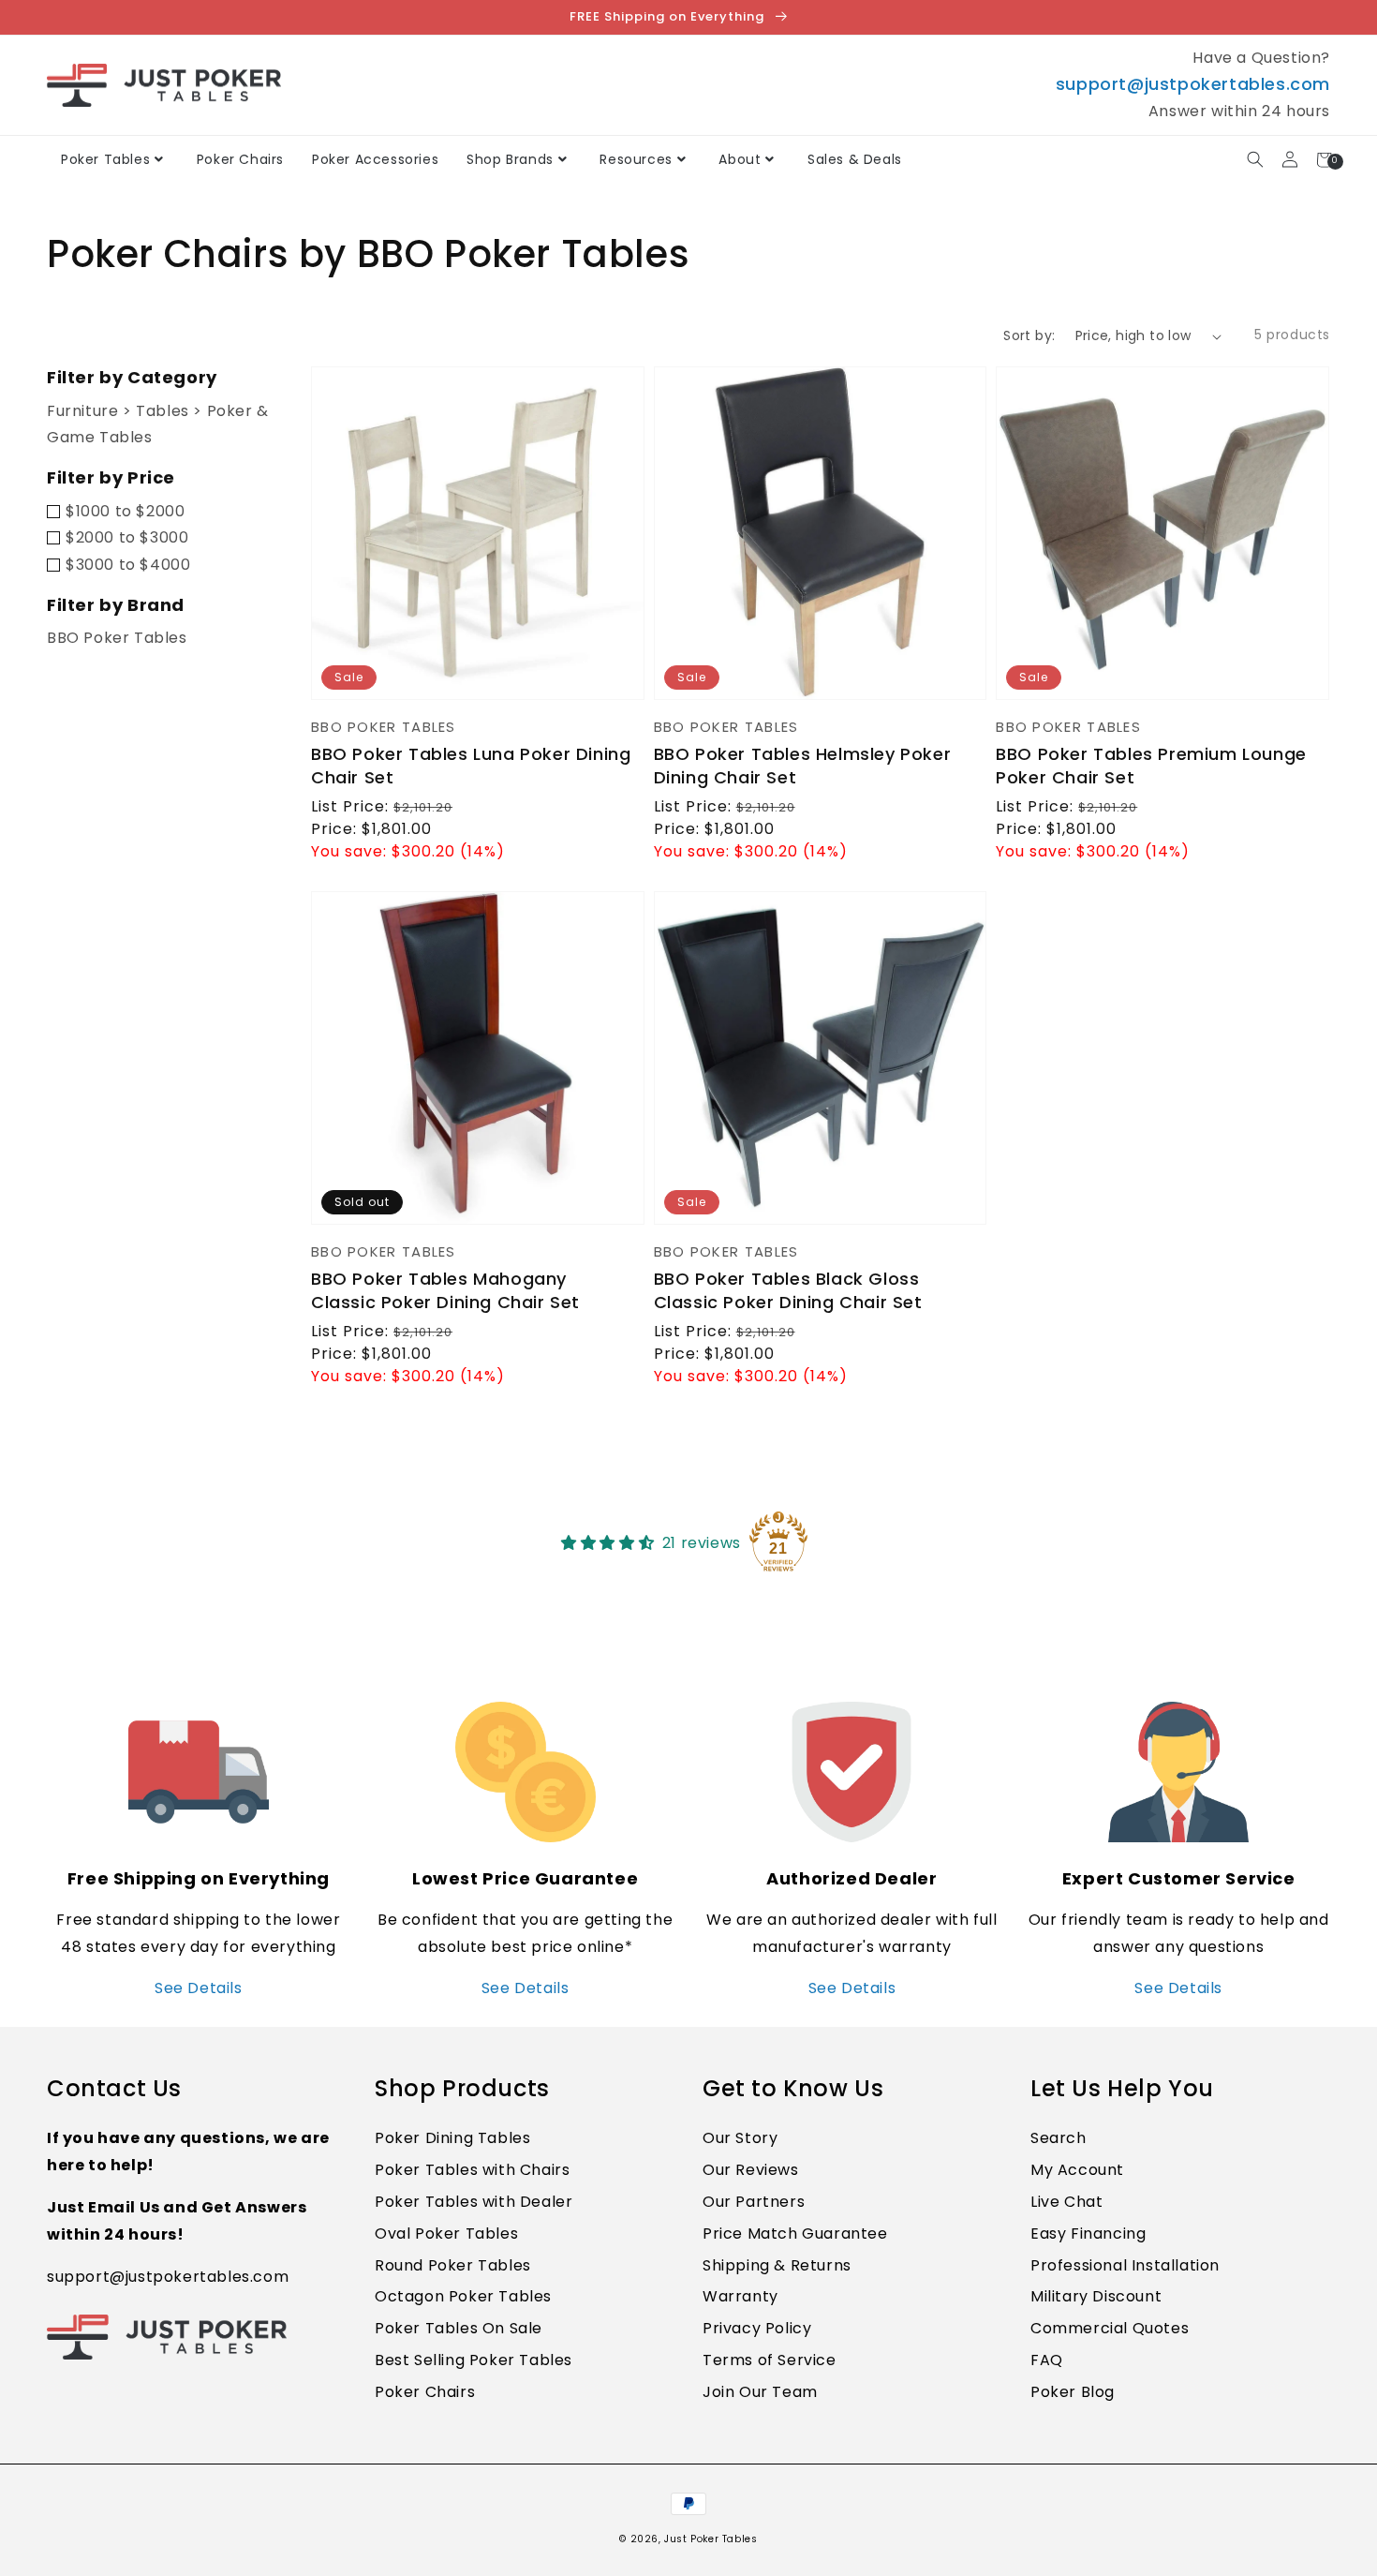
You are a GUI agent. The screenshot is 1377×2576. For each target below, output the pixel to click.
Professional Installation (1125, 2265)
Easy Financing (1088, 2234)
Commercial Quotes (1110, 2328)
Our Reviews (751, 2170)
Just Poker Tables (711, 2539)
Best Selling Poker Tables (474, 2360)
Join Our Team (760, 2392)
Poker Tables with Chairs (472, 2170)
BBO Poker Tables (117, 638)
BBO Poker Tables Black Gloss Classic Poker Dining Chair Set (788, 1290)
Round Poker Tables (453, 2265)
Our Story (740, 2138)
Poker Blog (1073, 2392)
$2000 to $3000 (127, 537)
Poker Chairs (425, 2392)
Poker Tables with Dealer (474, 2202)
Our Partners (754, 2202)
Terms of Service (770, 2360)
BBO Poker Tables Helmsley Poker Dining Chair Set (803, 766)
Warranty (740, 2296)
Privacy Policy (757, 2328)
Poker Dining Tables (452, 2138)
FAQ (1047, 2360)
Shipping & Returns (777, 2265)
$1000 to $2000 (125, 511)
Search (1059, 2138)
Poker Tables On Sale (459, 2328)
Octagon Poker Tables (463, 2296)
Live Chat (1066, 2202)
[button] (1255, 160)
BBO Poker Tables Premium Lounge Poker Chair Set (1151, 766)
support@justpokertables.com (1193, 84)
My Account (1077, 2170)
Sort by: (1029, 335)
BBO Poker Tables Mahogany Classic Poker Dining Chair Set (445, 1290)
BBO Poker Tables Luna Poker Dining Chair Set (471, 766)
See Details (199, 1988)
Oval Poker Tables (446, 2234)
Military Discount (1096, 2296)
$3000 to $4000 (128, 565)
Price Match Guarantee (795, 2234)
